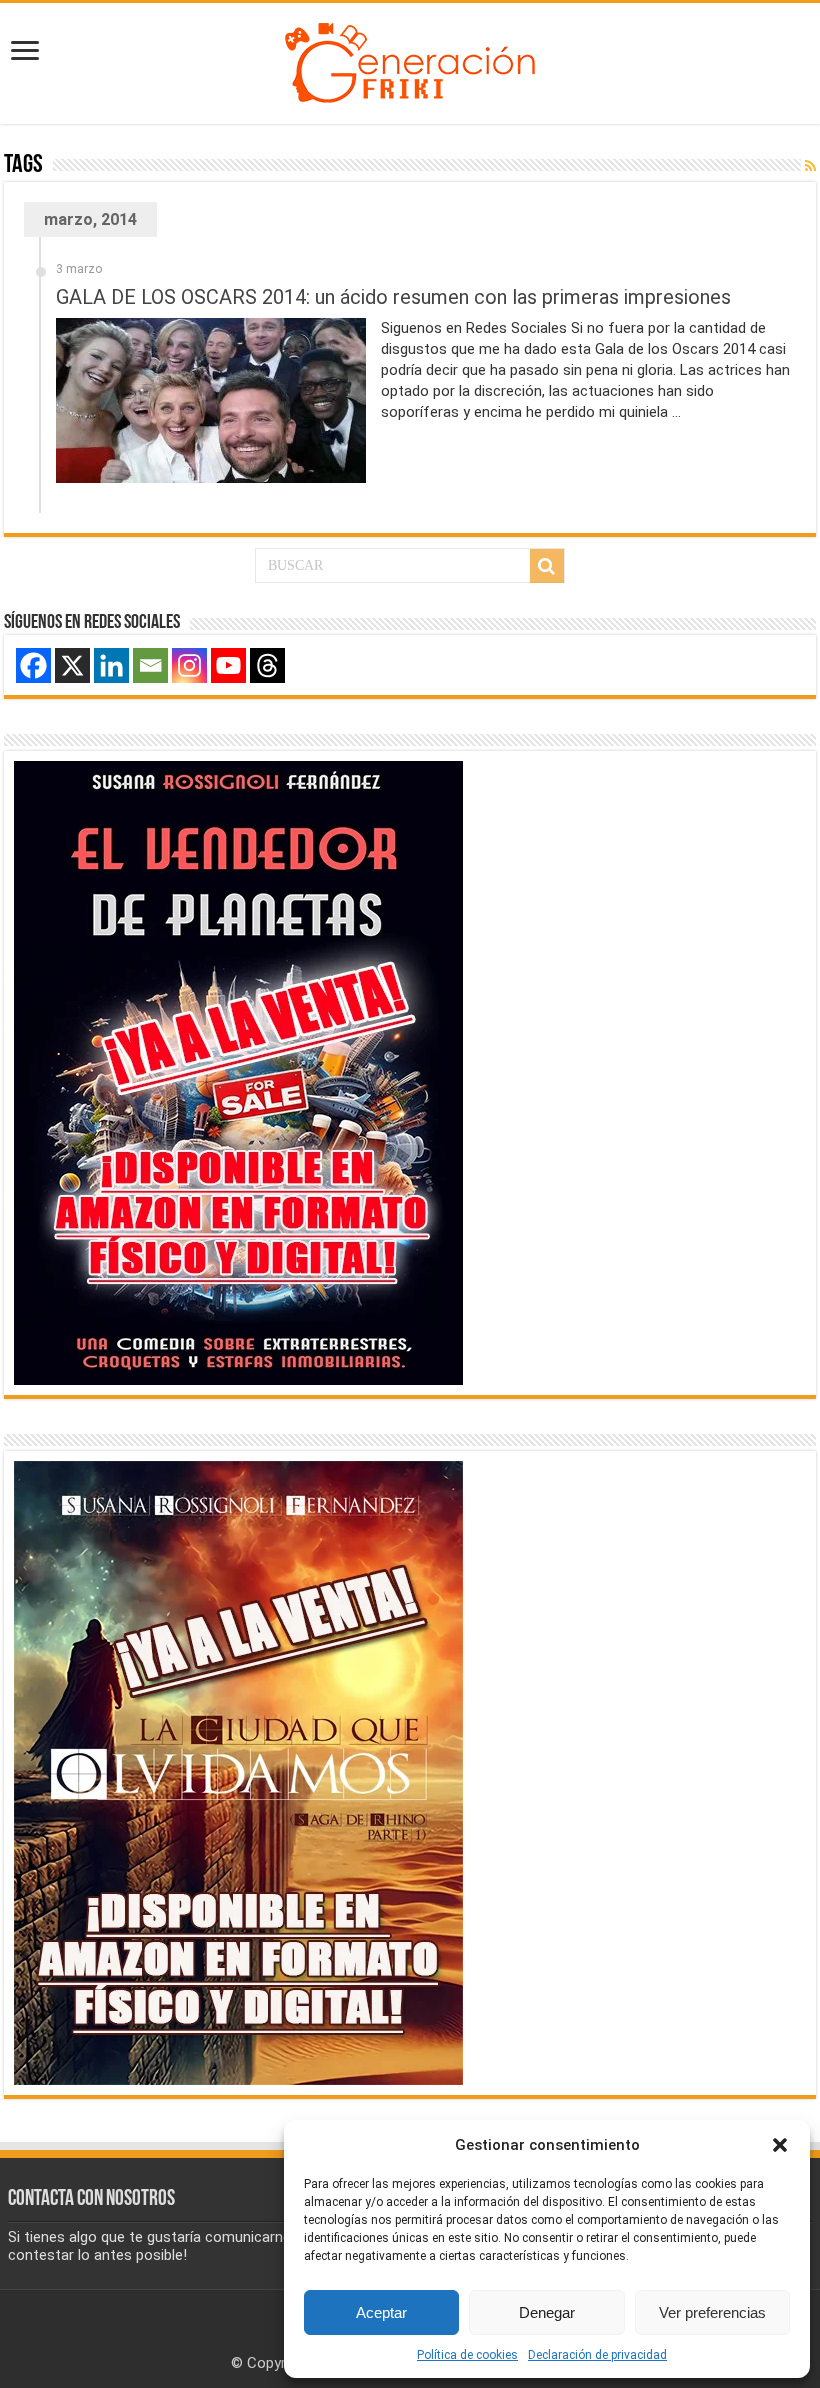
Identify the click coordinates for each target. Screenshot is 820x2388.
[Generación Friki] (410, 60)
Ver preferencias (712, 2312)
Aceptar (381, 2312)
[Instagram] (189, 665)
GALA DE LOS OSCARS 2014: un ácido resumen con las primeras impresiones (393, 297)
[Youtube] (228, 665)
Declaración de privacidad (597, 2355)
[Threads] (267, 665)
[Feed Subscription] (810, 166)
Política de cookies (467, 2355)
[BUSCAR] (547, 566)
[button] (780, 2145)
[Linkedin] (111, 665)
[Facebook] (33, 665)
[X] (72, 665)
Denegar (547, 2312)
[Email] (150, 665)
